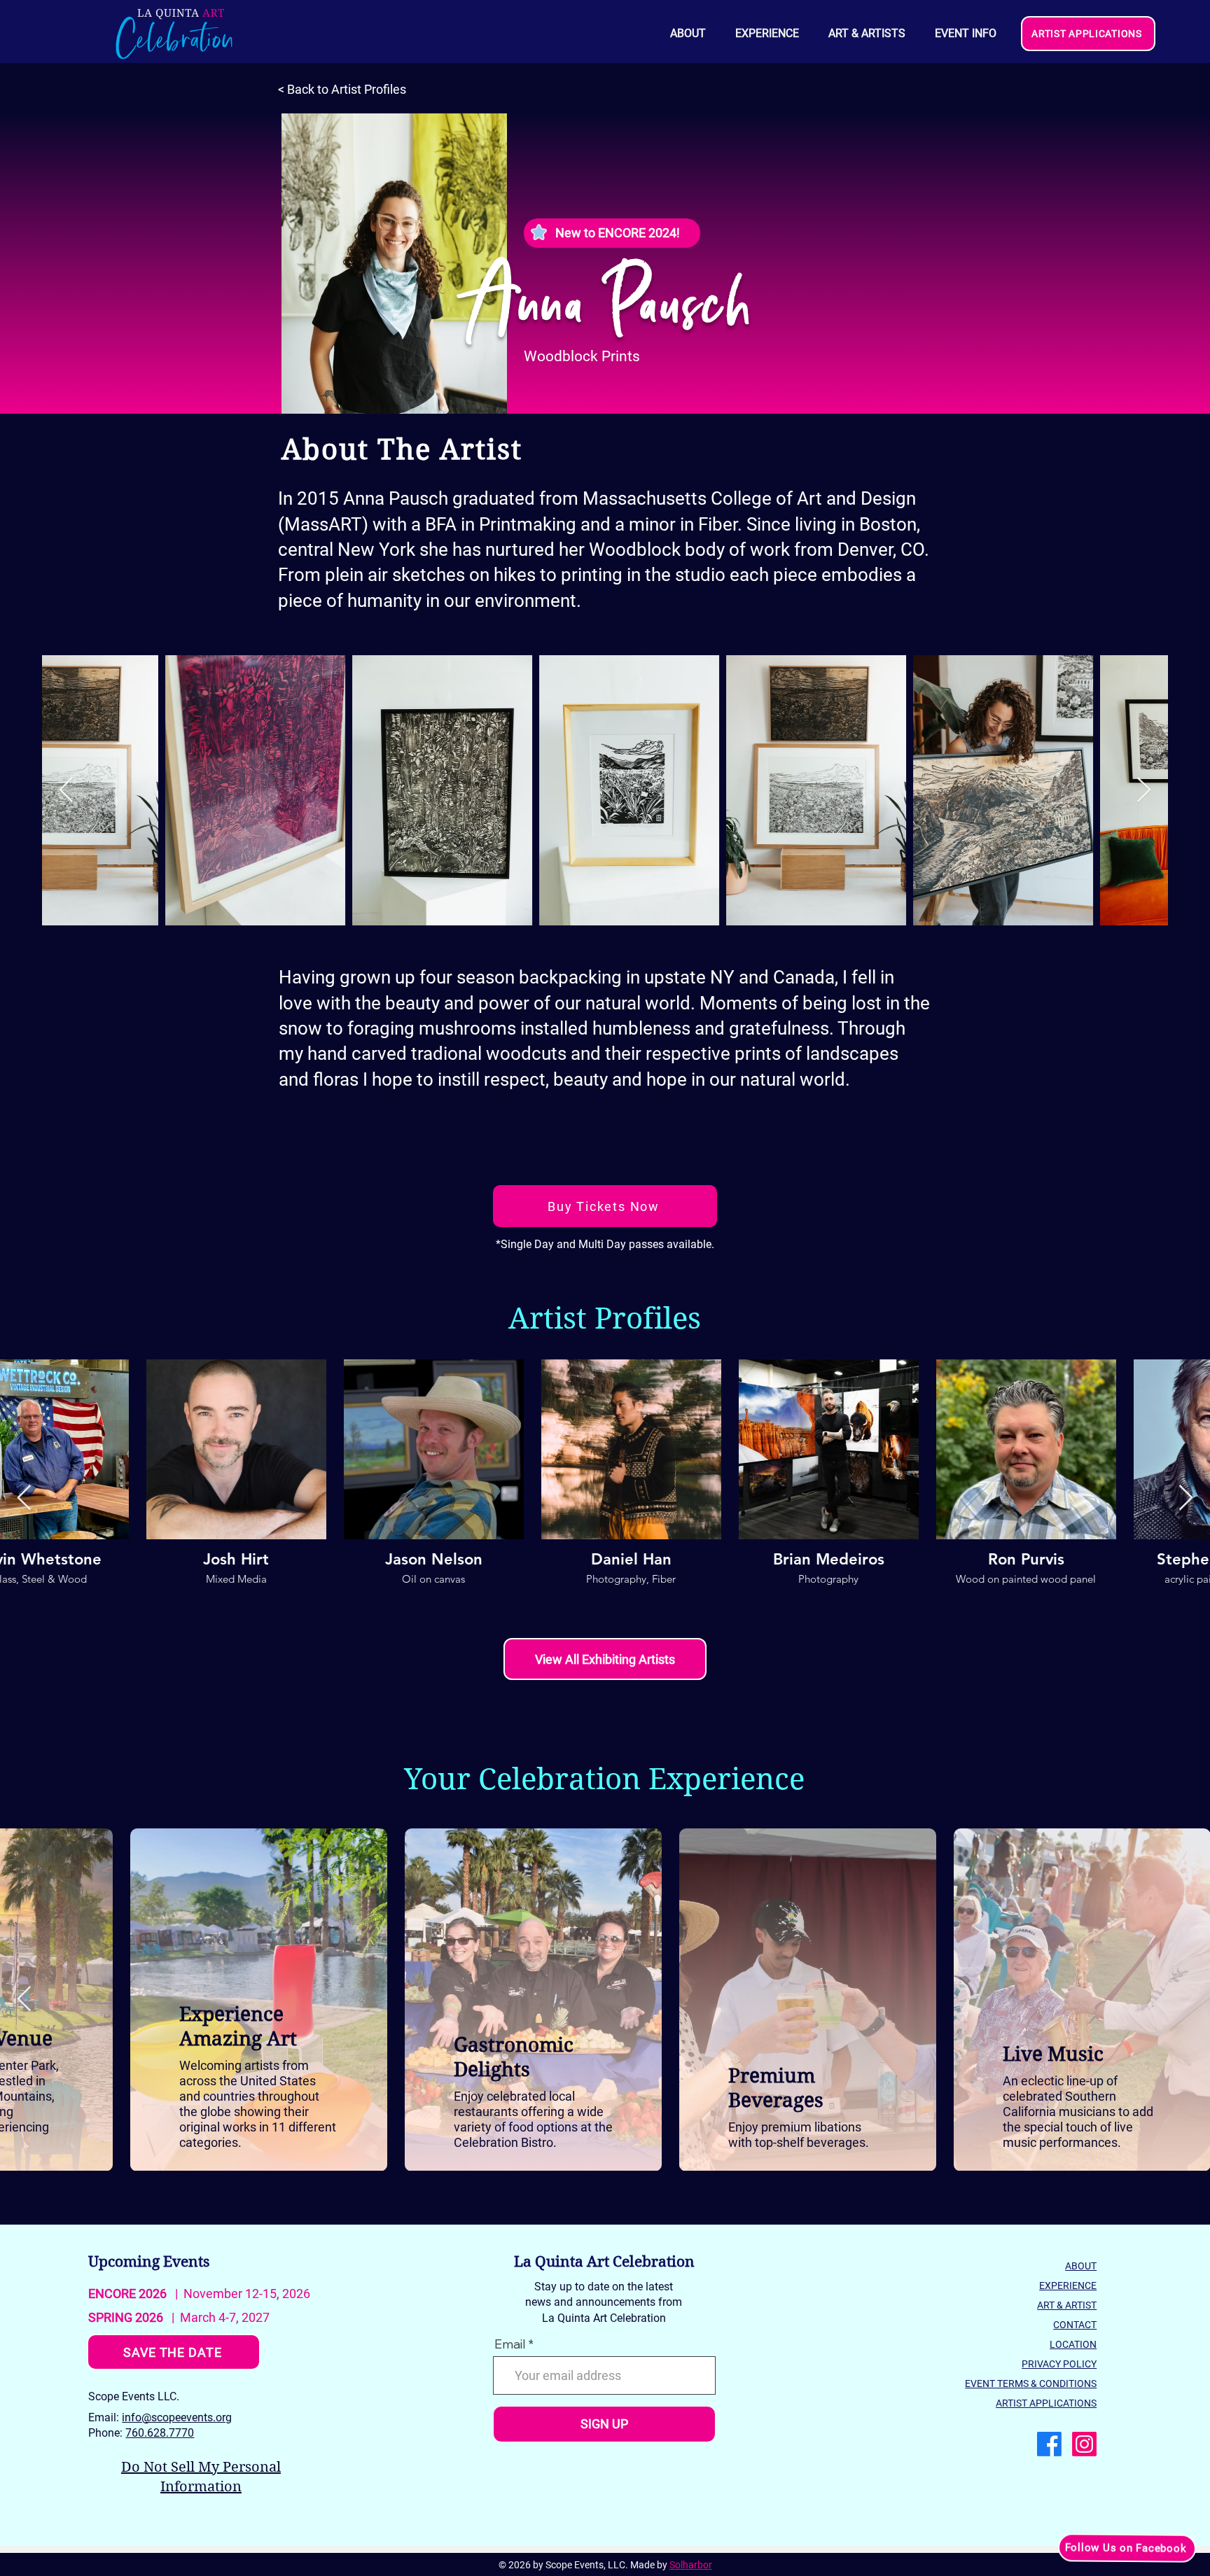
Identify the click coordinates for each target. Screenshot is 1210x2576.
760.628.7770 (160, 2433)
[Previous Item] (66, 791)
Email (510, 2344)
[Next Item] (1144, 791)
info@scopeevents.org (177, 2417)
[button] (965, 34)
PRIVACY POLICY (1059, 2364)
